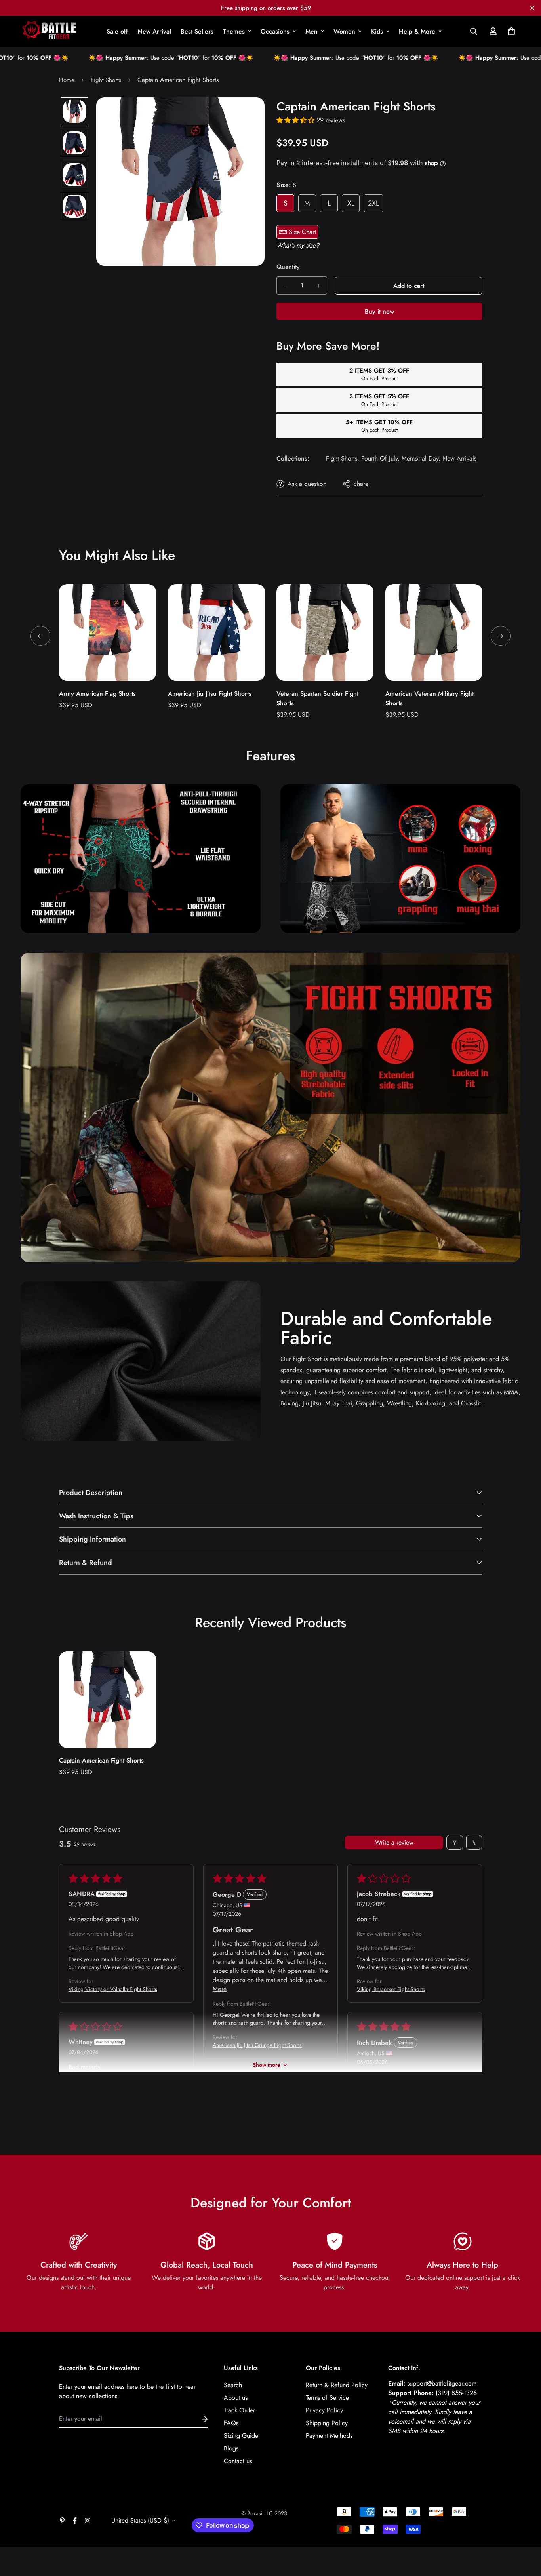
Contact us (238, 2461)
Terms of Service (327, 2398)
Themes (234, 31)
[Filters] (455, 1842)
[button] (510, 31)
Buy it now (379, 311)
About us (236, 2398)
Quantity (288, 267)
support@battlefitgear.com (442, 2383)
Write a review (394, 1842)
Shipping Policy (327, 2423)
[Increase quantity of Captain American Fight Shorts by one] (318, 286)
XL (351, 203)
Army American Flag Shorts (97, 694)
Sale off (117, 31)
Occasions (275, 31)
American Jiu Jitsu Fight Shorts (210, 694)
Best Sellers (197, 31)
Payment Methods (329, 2436)
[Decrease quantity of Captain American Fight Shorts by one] (285, 286)
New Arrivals (459, 458)
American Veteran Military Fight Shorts (430, 698)
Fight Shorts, (343, 458)
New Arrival (154, 31)
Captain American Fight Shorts (101, 1760)
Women (344, 31)
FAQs (231, 2423)
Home (67, 80)
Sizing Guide (241, 2436)
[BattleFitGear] (49, 31)
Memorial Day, (421, 458)
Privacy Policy (324, 2410)
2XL (373, 203)
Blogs (231, 2448)
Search (233, 2385)
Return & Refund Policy (337, 2385)
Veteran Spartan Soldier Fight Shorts (317, 698)
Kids (377, 31)
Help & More (417, 31)
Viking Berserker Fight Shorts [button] (391, 1989)
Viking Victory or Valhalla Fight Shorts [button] (113, 1989)
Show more (267, 2065)
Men (311, 31)
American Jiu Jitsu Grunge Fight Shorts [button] (257, 2045)
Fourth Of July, (380, 458)
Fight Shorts (106, 80)
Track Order (239, 2410)
